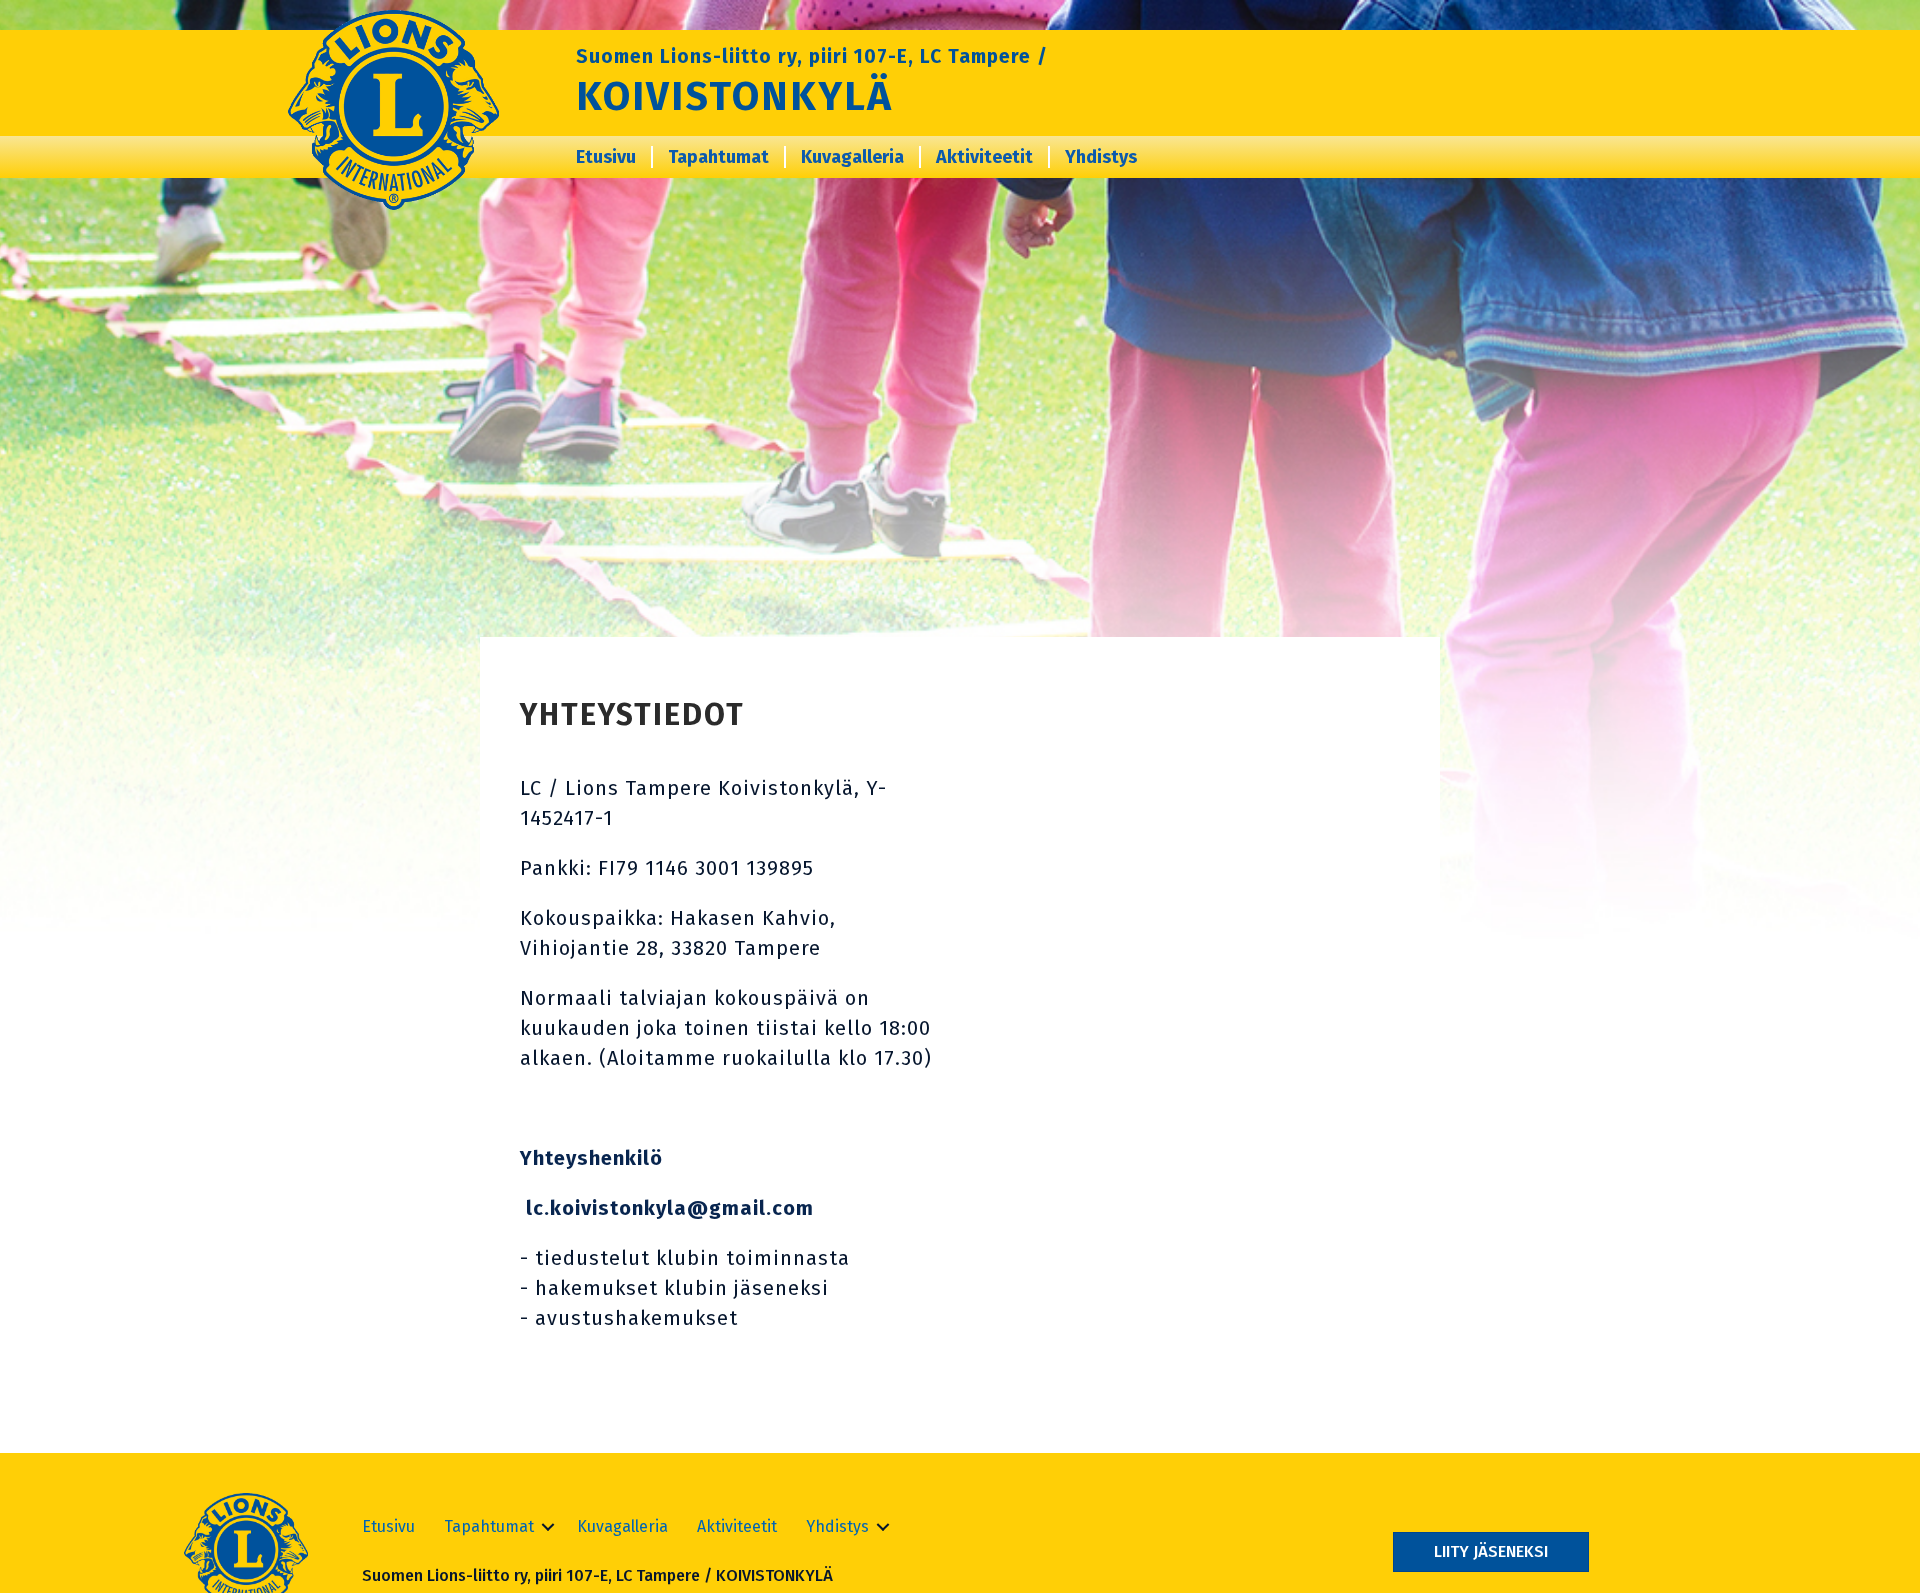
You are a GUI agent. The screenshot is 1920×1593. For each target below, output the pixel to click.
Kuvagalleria (852, 157)
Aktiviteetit (984, 157)
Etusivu (606, 157)
